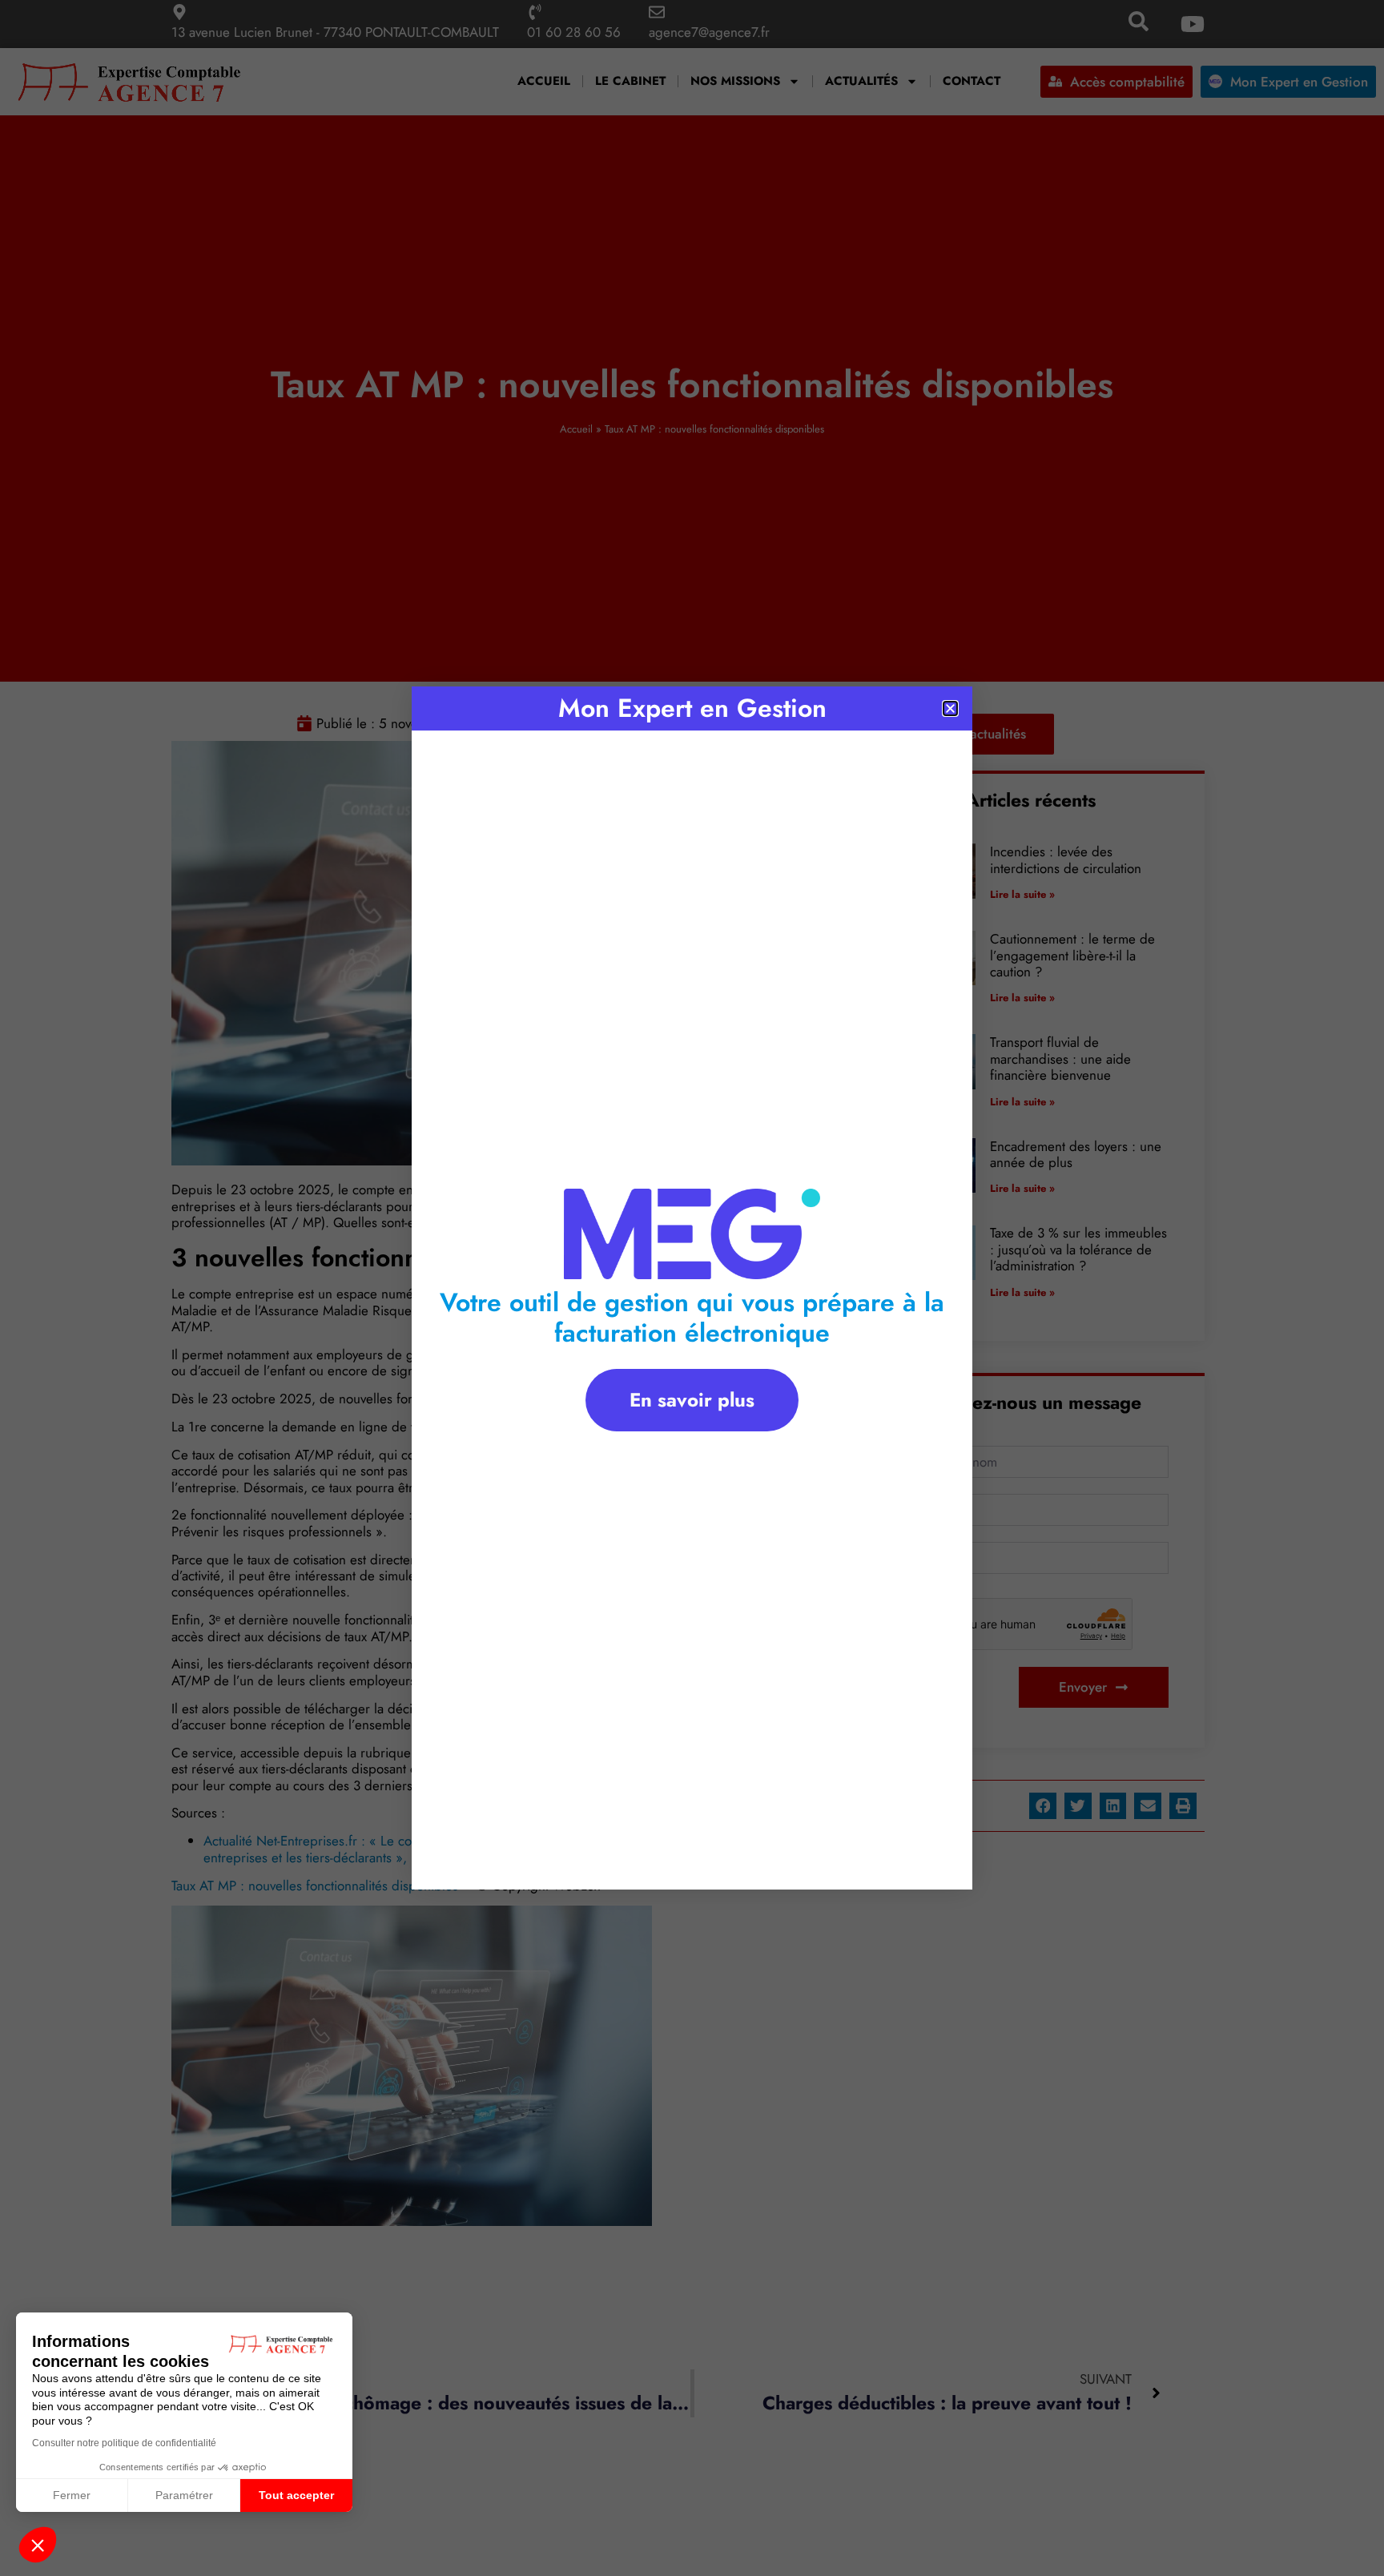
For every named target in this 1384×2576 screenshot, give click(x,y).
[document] (692, 1288)
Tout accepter (296, 2495)
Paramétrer (184, 2495)
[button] (38, 2545)
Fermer (72, 2495)
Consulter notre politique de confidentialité (124, 2443)
